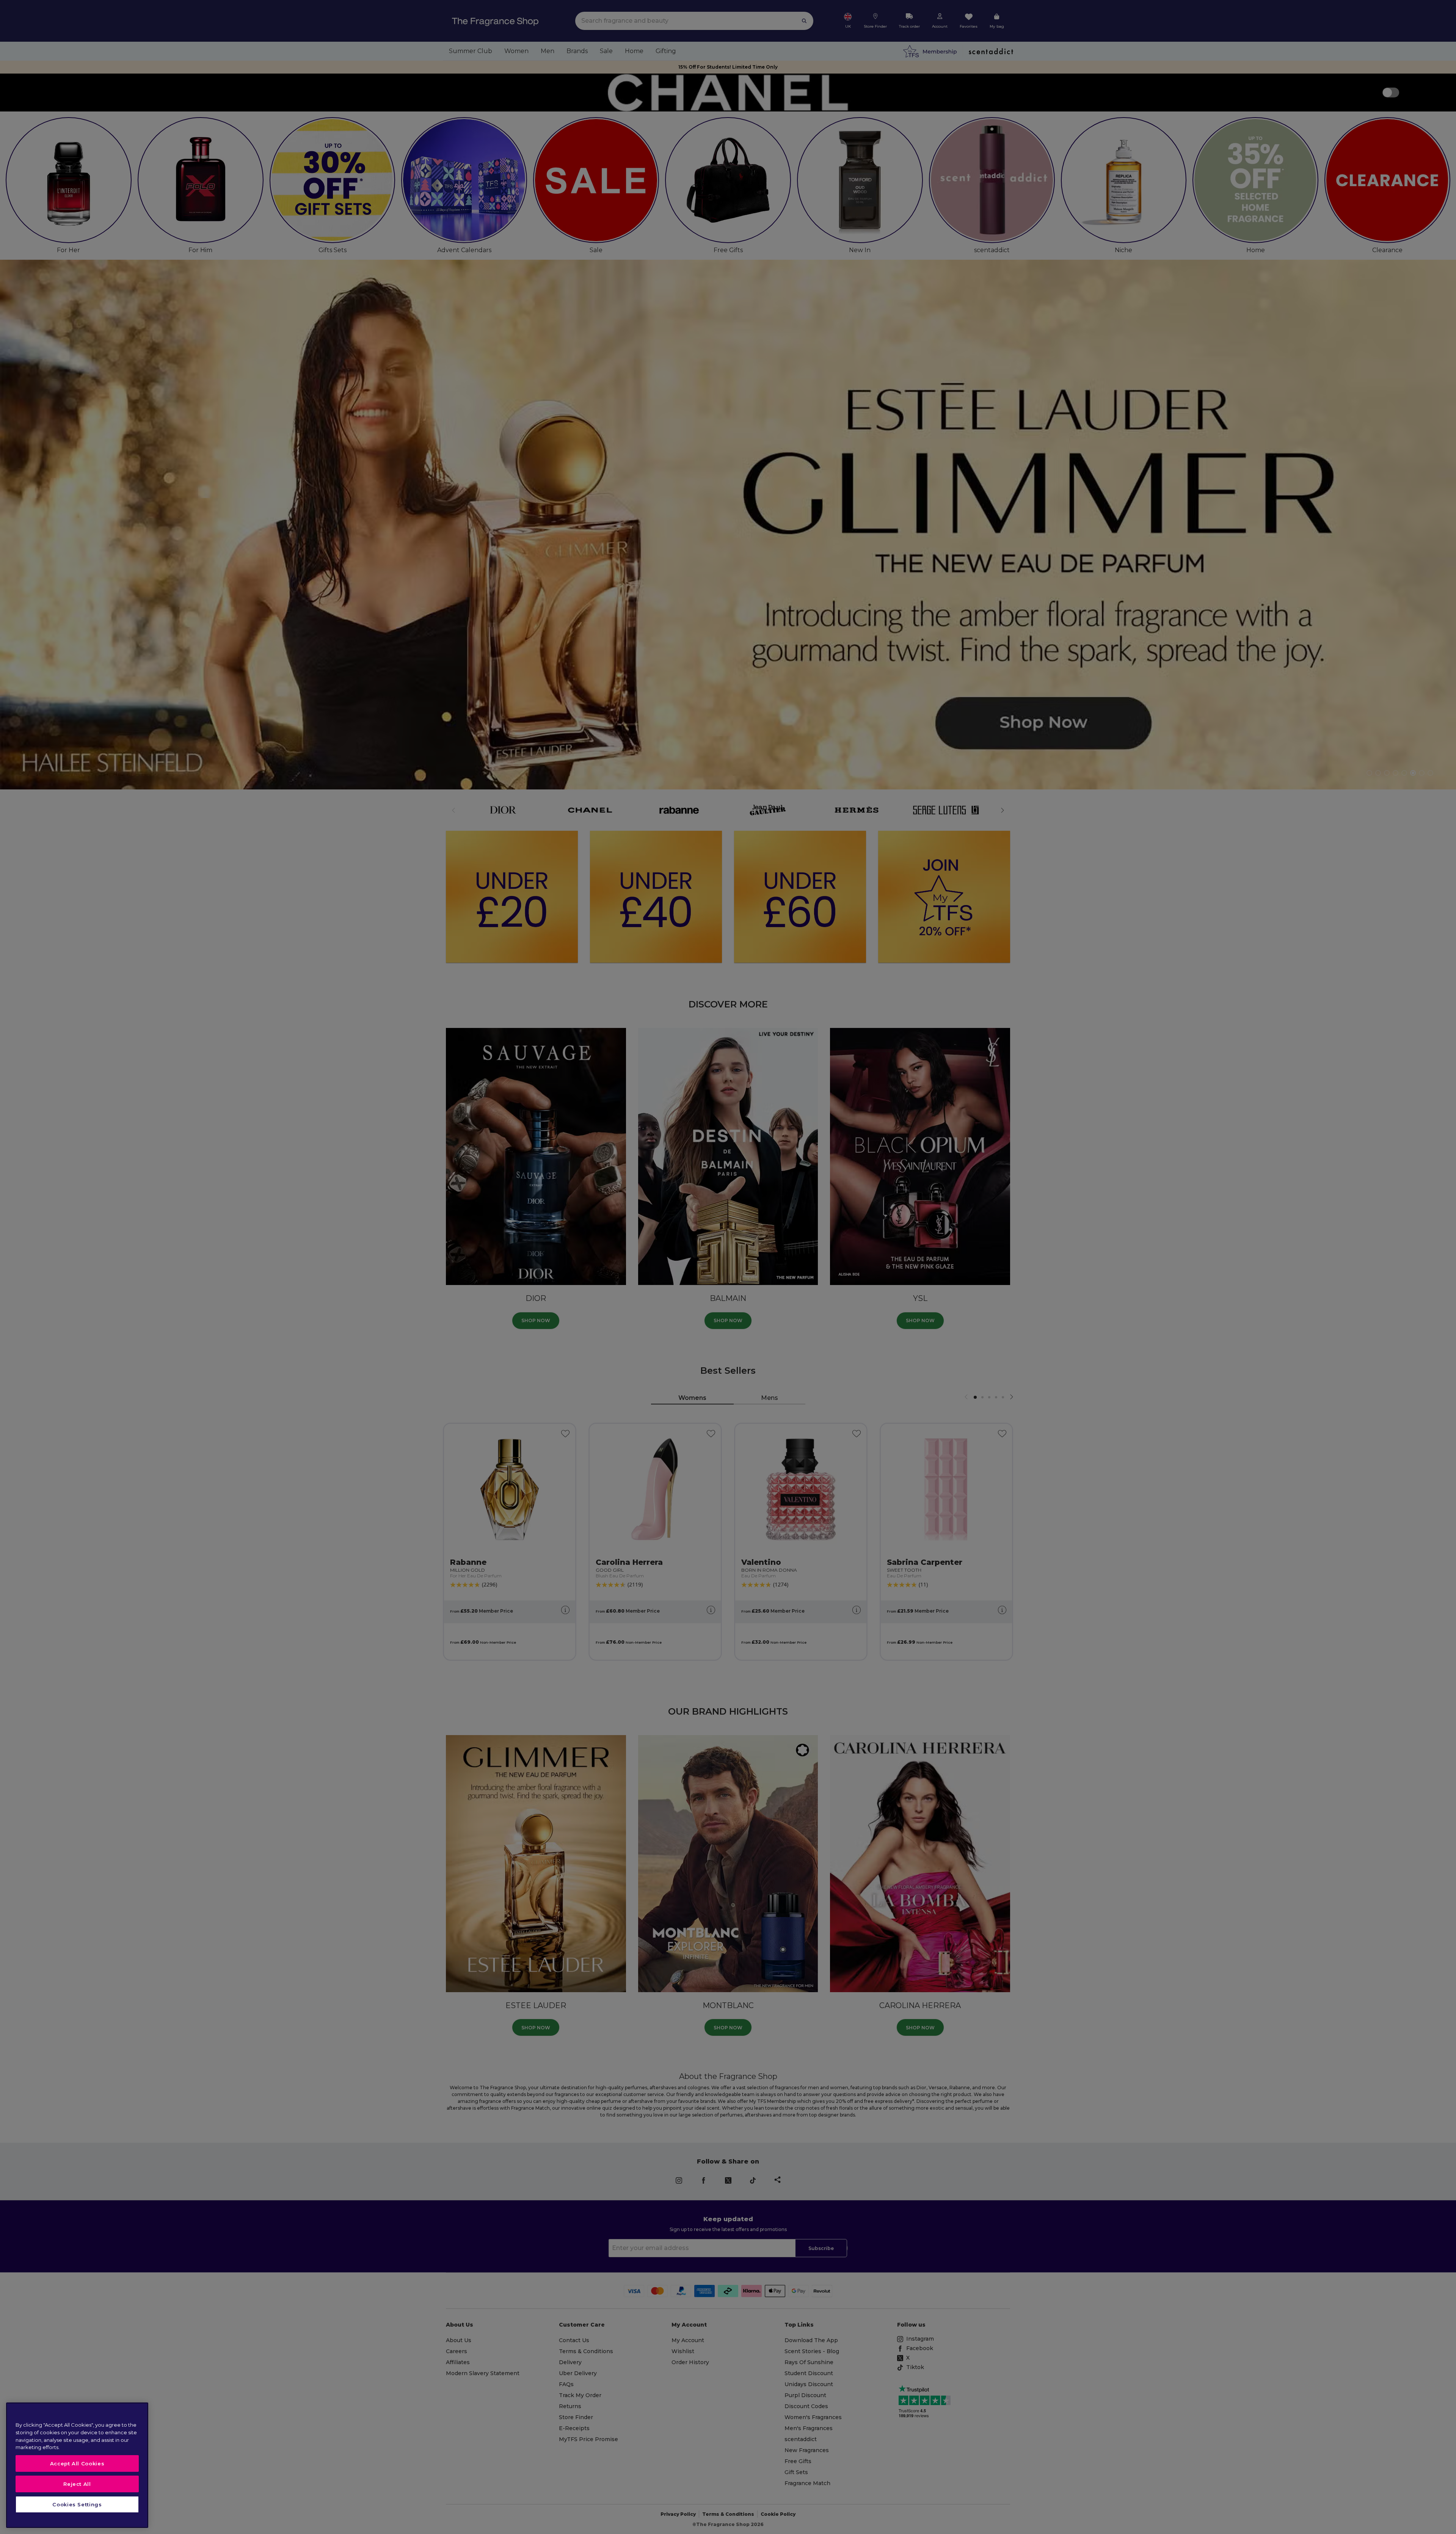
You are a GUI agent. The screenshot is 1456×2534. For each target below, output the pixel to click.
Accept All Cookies (77, 2463)
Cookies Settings (77, 2504)
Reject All (77, 2484)
